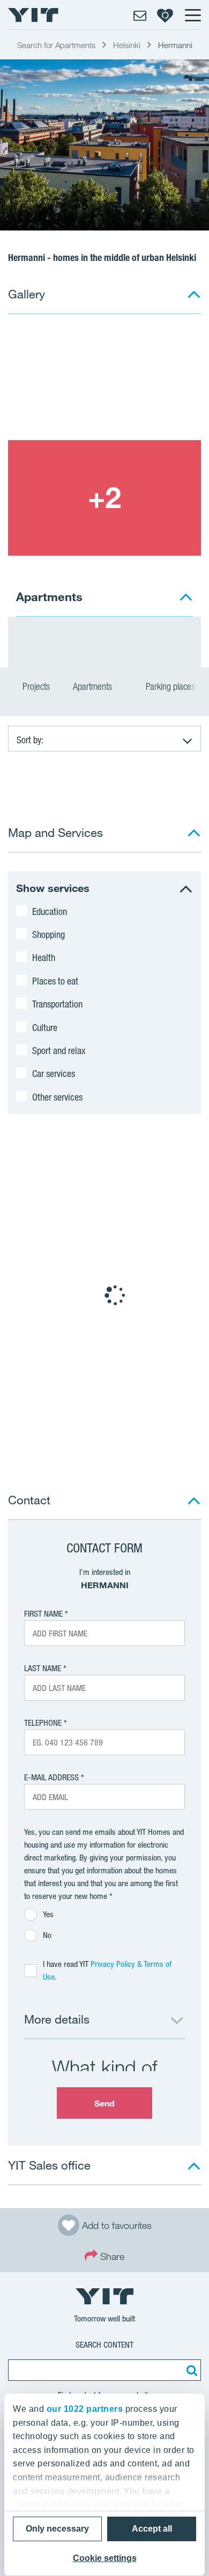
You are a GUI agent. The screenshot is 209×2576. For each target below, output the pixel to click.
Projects (36, 686)
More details (57, 2019)
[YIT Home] (33, 15)
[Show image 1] (104, 382)
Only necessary (57, 2529)
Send (104, 2103)
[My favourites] (165, 15)
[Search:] (190, 2370)
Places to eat (55, 981)
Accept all (152, 2529)
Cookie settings (105, 2558)
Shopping (48, 934)
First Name (43, 1614)
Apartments (94, 686)
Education (50, 911)
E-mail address (51, 1777)
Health (44, 957)
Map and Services (55, 832)
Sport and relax (59, 1050)
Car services (54, 1073)
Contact (29, 1500)
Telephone (43, 1723)
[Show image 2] (104, 498)
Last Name (43, 1668)
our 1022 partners (85, 2409)
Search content (104, 2345)
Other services (57, 1097)
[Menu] (192, 15)
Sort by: (30, 740)
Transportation (57, 1004)
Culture (45, 1027)
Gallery (27, 294)
